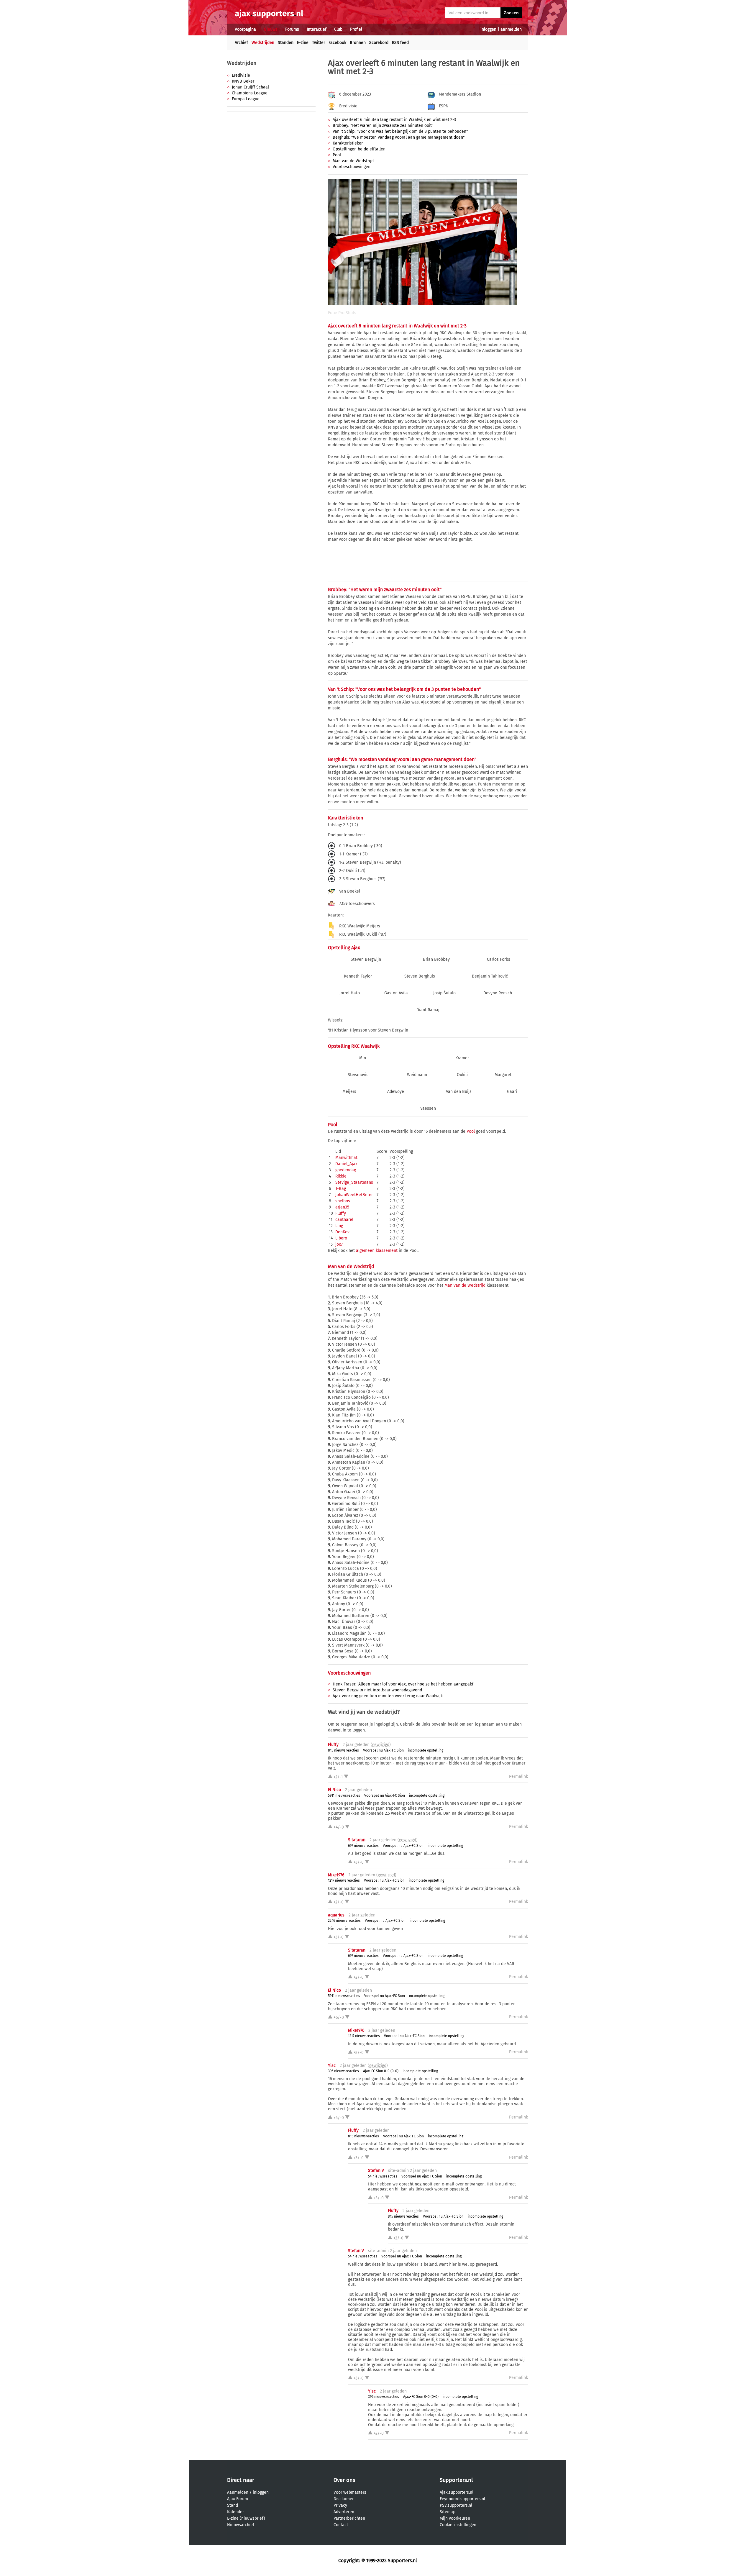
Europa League (246, 99)
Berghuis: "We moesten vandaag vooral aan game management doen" (399, 137)
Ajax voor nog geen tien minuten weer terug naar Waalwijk (388, 1696)
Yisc (332, 2066)
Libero (341, 1238)
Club (338, 29)
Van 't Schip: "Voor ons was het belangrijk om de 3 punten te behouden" (400, 131)
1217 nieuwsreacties (344, 1880)
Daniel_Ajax (346, 1164)
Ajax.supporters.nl (457, 2492)
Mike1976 (336, 1875)
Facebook (337, 43)
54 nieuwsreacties (383, 2176)
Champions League (250, 93)
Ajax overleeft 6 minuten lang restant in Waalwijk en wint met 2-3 (394, 120)
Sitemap (448, 2512)
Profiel (356, 29)
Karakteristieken (348, 143)
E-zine (303, 43)
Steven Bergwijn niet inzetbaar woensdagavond (377, 1690)
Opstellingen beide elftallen (359, 149)
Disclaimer (344, 2499)
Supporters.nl (456, 2480)
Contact (341, 2525)
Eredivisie (241, 75)
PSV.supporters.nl (456, 2505)
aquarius (336, 1915)
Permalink (518, 1776)
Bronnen (358, 43)
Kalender (235, 2512)
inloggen (488, 29)
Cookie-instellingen (458, 2525)
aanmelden (511, 29)
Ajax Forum (238, 2499)
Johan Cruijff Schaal (250, 87)
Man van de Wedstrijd (353, 161)
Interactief (317, 29)
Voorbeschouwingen (352, 167)
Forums (292, 29)
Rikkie (341, 1176)
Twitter (319, 43)
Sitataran (357, 1840)
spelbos (343, 1201)
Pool (337, 155)
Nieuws (271, 29)
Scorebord (379, 43)
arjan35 (342, 1207)
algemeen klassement (377, 1251)
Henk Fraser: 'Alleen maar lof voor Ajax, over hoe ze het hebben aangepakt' (403, 1684)
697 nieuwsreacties (363, 1846)
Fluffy (341, 1213)
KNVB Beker (243, 81)
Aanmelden (238, 2492)
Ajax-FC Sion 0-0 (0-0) (381, 2071)
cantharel (344, 1220)
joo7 (339, 1244)
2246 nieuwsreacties (344, 1921)
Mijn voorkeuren (455, 2518)
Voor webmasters (350, 2492)
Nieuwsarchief (241, 2525)
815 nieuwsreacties (343, 1750)
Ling (339, 1226)
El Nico (334, 1790)
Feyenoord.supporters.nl (462, 2499)
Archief (241, 43)
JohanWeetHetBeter (354, 1195)
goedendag (346, 1170)
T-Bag (341, 1189)
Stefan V (376, 2171)
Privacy (340, 2505)
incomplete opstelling (426, 1750)
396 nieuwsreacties (343, 2071)
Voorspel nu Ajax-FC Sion (383, 1750)
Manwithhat (346, 1158)
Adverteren (344, 2512)
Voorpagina (245, 29)
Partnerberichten (349, 2518)
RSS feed (400, 43)
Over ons (344, 2480)
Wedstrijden (263, 43)
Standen (286, 43)
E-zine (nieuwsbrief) (246, 2518)
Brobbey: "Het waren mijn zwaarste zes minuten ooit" (383, 126)
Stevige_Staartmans (354, 1182)
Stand (233, 2505)
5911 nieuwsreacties (344, 1796)
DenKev (342, 1232)
